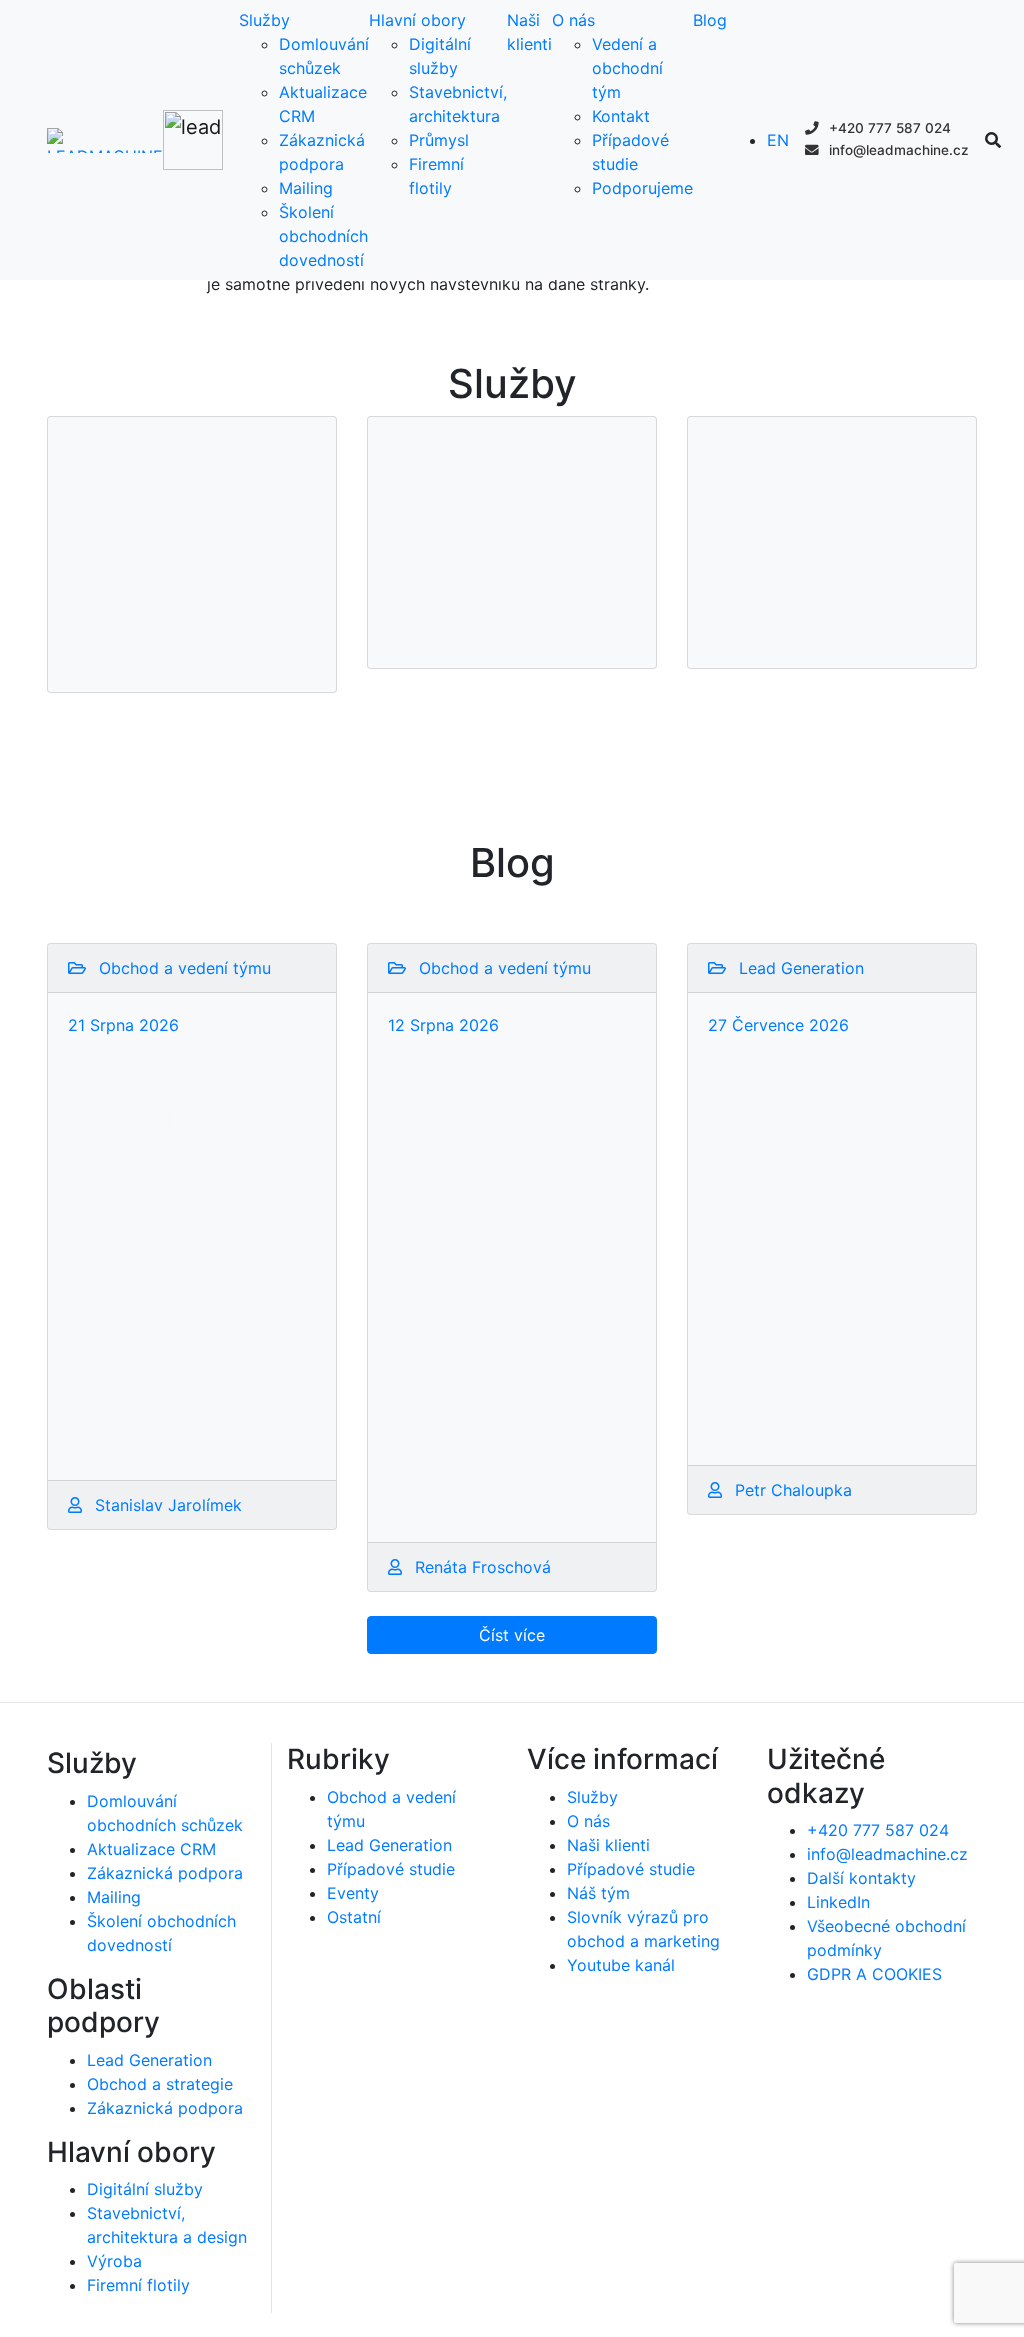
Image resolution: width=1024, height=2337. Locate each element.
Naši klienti (608, 1845)
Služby (264, 20)
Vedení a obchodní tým (627, 68)
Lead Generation (149, 2060)
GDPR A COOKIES (874, 1974)
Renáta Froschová (480, 1567)
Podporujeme (642, 188)
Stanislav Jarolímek (166, 1505)
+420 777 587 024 (888, 128)
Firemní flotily (138, 2285)
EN (778, 140)
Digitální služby (145, 2189)
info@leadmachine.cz (897, 150)
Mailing (306, 188)
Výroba (114, 2261)
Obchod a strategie (160, 2084)
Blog (710, 20)
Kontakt (621, 116)
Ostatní (354, 1917)
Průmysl (439, 140)
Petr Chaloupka (791, 1490)
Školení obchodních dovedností (323, 236)
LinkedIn (838, 1902)
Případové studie (391, 1869)
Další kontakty (861, 1878)
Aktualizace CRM (151, 1849)
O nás (573, 20)
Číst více (512, 1635)
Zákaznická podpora (165, 1873)
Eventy (353, 1893)
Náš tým (598, 1893)
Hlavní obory (417, 20)
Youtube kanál (621, 1965)
